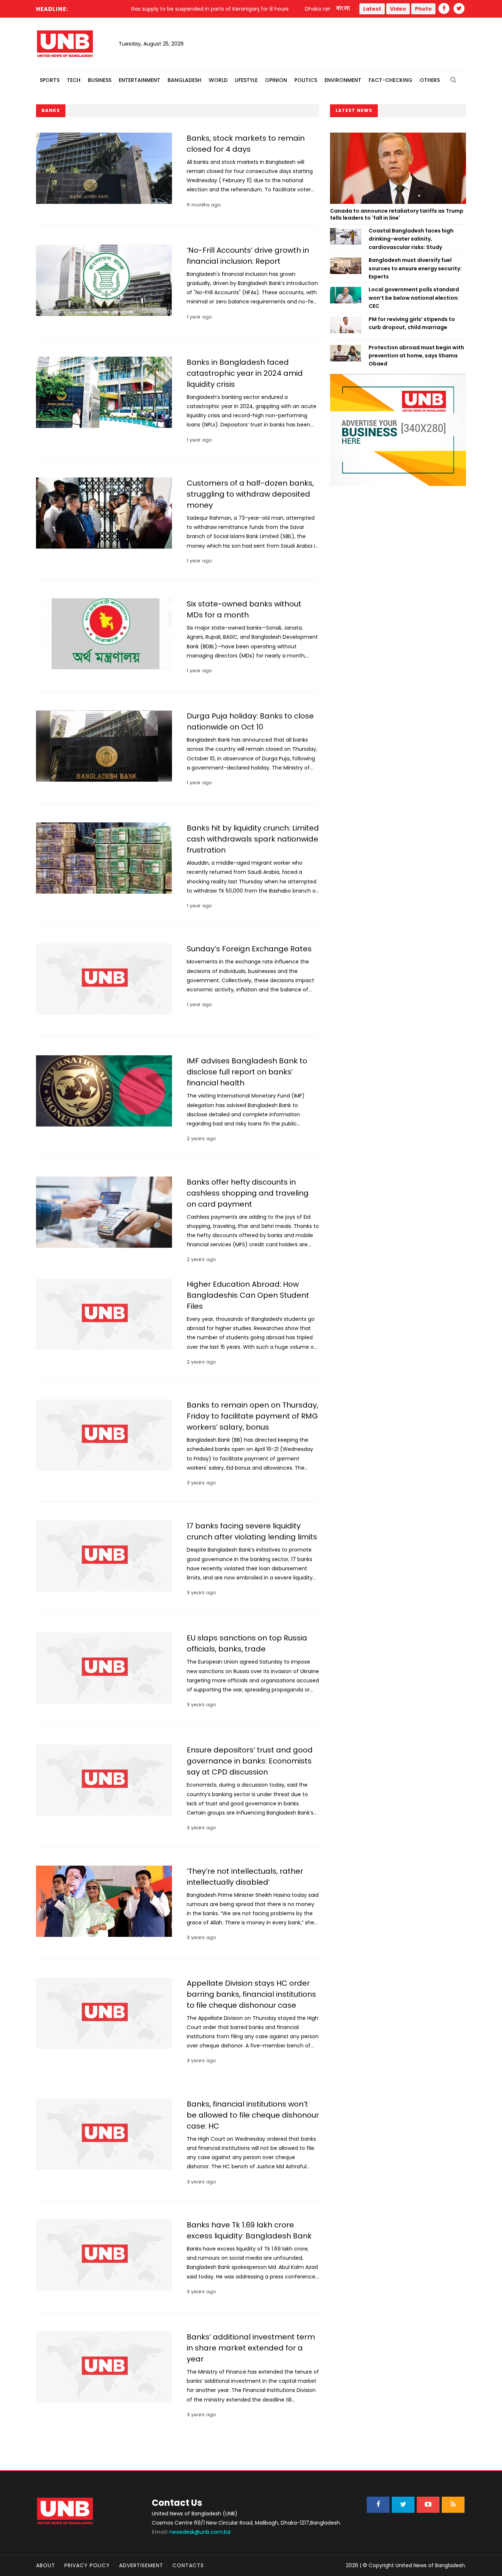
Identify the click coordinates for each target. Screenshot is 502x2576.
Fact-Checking (390, 80)
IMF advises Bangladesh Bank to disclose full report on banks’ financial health (247, 1072)
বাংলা (343, 8)
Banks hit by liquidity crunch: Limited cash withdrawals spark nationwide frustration (253, 839)
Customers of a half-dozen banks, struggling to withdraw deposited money (250, 494)
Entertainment (139, 80)
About (46, 2565)
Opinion (276, 80)
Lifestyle (246, 80)
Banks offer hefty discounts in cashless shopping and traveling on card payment (248, 1193)
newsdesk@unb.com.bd (191, 2532)
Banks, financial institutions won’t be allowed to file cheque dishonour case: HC (253, 2115)
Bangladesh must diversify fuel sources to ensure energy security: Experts (415, 268)
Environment (343, 80)
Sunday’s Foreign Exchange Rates (249, 949)
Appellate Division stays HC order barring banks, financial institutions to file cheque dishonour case (251, 1994)
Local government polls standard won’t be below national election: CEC (414, 298)
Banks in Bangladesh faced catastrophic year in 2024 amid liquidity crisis (245, 373)
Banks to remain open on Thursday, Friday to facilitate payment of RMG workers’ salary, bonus (252, 1416)
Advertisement (141, 2565)
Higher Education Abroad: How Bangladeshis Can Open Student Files (248, 1295)
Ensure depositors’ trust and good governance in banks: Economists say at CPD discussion (250, 1761)
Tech (74, 80)
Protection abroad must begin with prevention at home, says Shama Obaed (416, 356)
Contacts (188, 2565)
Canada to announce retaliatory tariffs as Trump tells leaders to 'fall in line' (397, 215)
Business (100, 80)
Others (430, 80)
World (218, 80)
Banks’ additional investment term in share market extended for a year (251, 2348)
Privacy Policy (87, 2565)
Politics (306, 80)
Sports (50, 80)
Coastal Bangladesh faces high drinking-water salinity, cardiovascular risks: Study (411, 239)
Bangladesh (184, 80)
